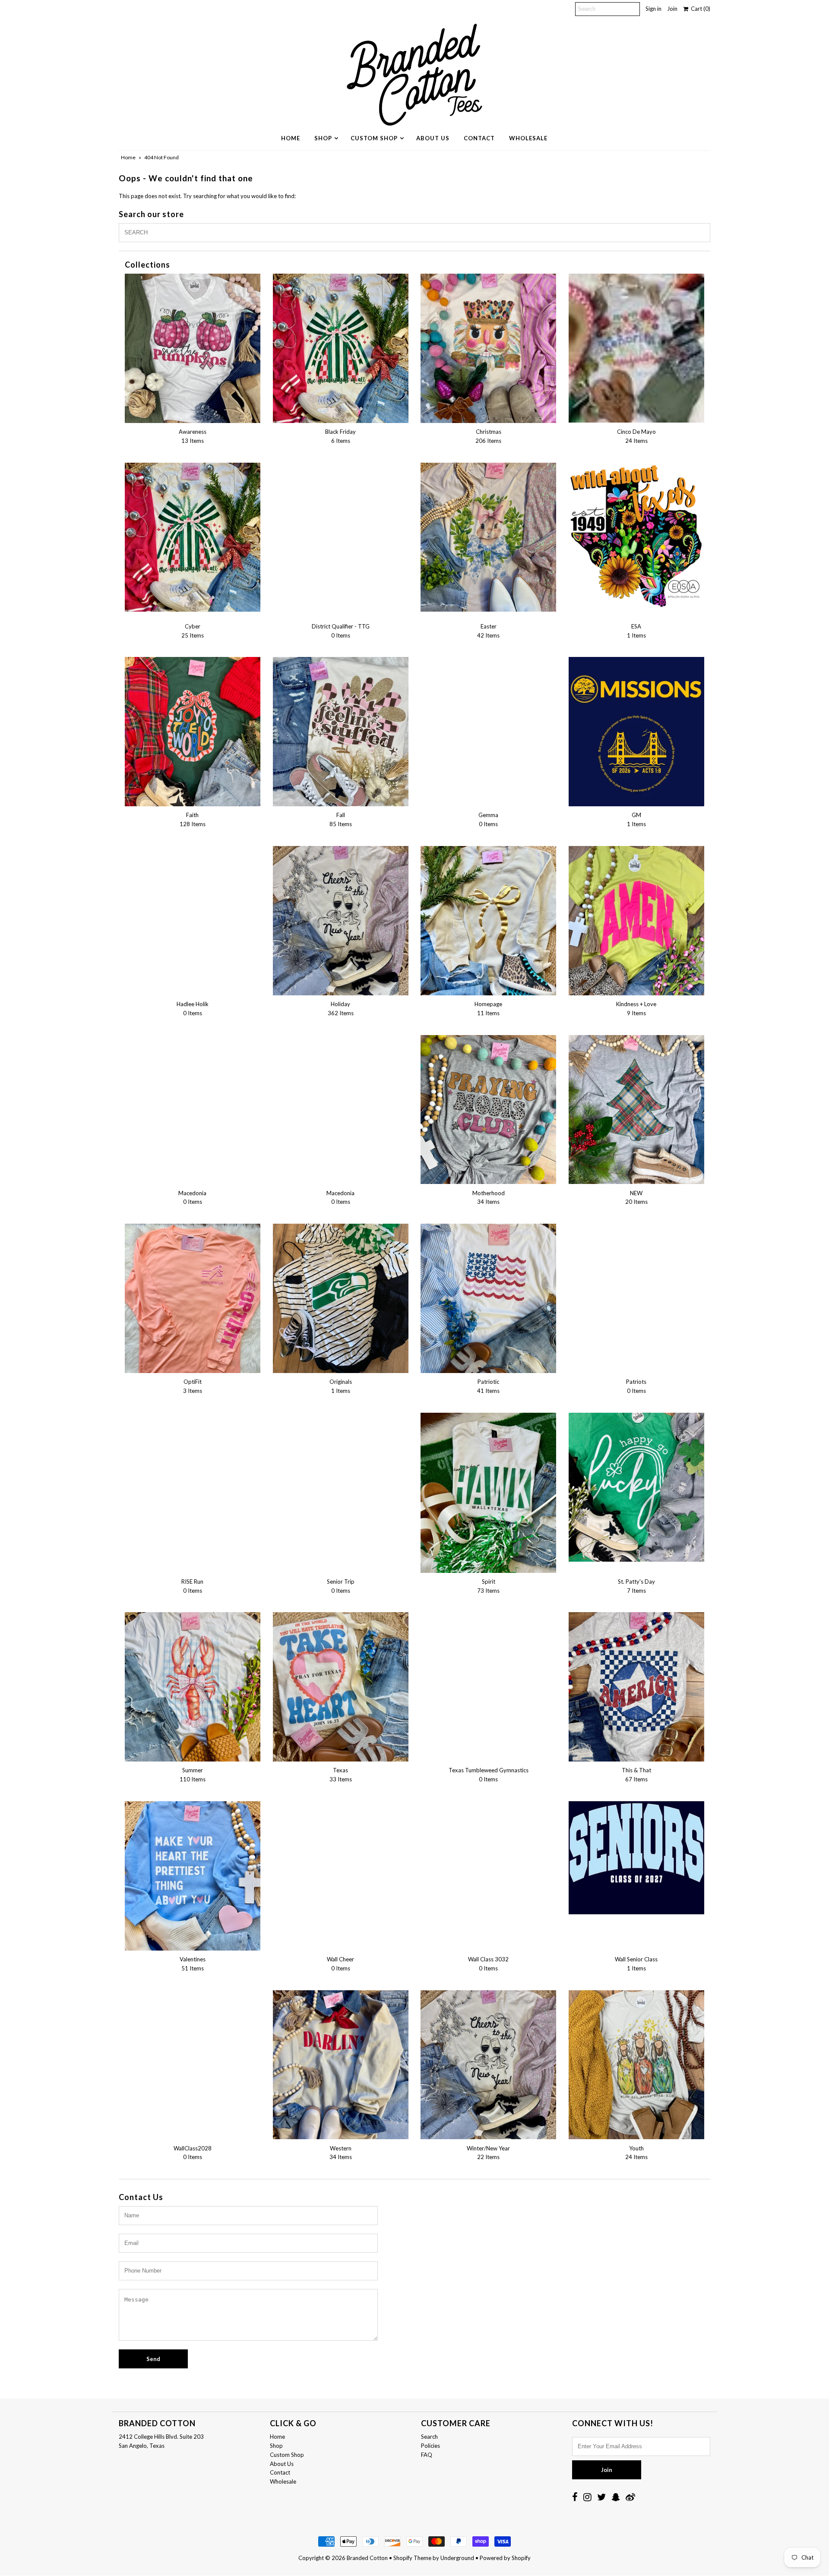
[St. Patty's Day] (636, 1487)
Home (291, 138)
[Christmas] (488, 348)
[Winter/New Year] (488, 2065)
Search (429, 2437)
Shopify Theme (412, 2558)
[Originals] (341, 1298)
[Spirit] (488, 1493)
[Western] (341, 2065)
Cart (699, 9)
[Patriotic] (488, 1298)
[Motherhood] (488, 1110)
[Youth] (636, 2065)
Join (672, 9)
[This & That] (636, 1687)
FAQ (427, 2455)
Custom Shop (374, 138)
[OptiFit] (193, 1298)
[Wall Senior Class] (636, 1858)
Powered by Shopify (505, 2558)
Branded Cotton (367, 2558)
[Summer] (193, 1687)
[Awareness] (193, 348)
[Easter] (488, 537)
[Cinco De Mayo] (636, 348)
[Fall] (341, 732)
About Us (433, 138)
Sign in (653, 9)
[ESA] (636, 540)
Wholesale (528, 138)
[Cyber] (193, 537)
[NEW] (636, 1110)
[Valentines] (193, 1876)
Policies (430, 2446)
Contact (479, 138)
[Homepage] (488, 921)
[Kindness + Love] (636, 921)
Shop (323, 138)
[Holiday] (341, 921)
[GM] (636, 732)
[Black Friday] (341, 348)
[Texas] (341, 1687)
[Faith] (193, 732)
